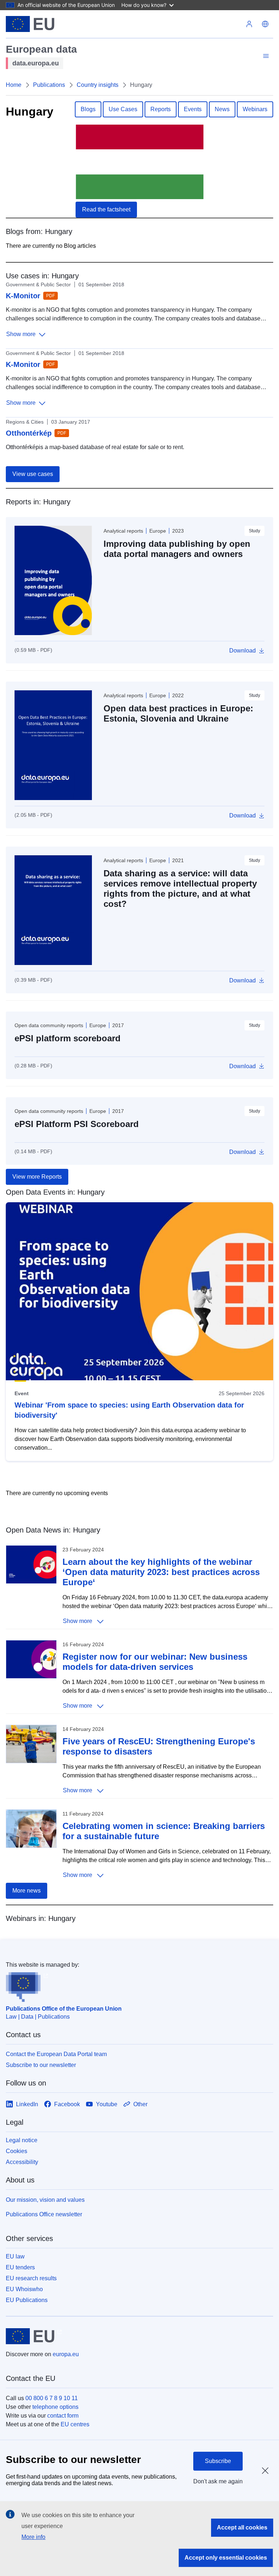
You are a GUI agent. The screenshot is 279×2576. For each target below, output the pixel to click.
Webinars (255, 109)
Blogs (88, 109)
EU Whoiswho (24, 2289)
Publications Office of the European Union (64, 2009)
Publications (49, 85)
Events (193, 109)
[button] (265, 24)
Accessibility (22, 2162)
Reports (161, 109)
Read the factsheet (106, 209)
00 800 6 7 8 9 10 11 (52, 2398)
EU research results (31, 2278)
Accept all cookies (242, 2527)
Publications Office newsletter (44, 2214)
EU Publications (27, 2300)
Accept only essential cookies (226, 2558)
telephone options (55, 2407)
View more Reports (37, 1177)
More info (33, 2537)
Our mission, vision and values (45, 2200)
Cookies (17, 2151)
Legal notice (22, 2140)
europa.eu (66, 2354)
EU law (15, 2256)
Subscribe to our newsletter (41, 2065)
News (222, 109)
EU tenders (20, 2267)
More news (27, 1891)
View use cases (33, 474)
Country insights (98, 85)
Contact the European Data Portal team (56, 2054)
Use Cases (123, 109)
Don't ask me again (218, 2481)
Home (14, 85)
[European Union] (30, 24)
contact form (63, 2416)
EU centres (75, 2424)
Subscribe (218, 2461)
